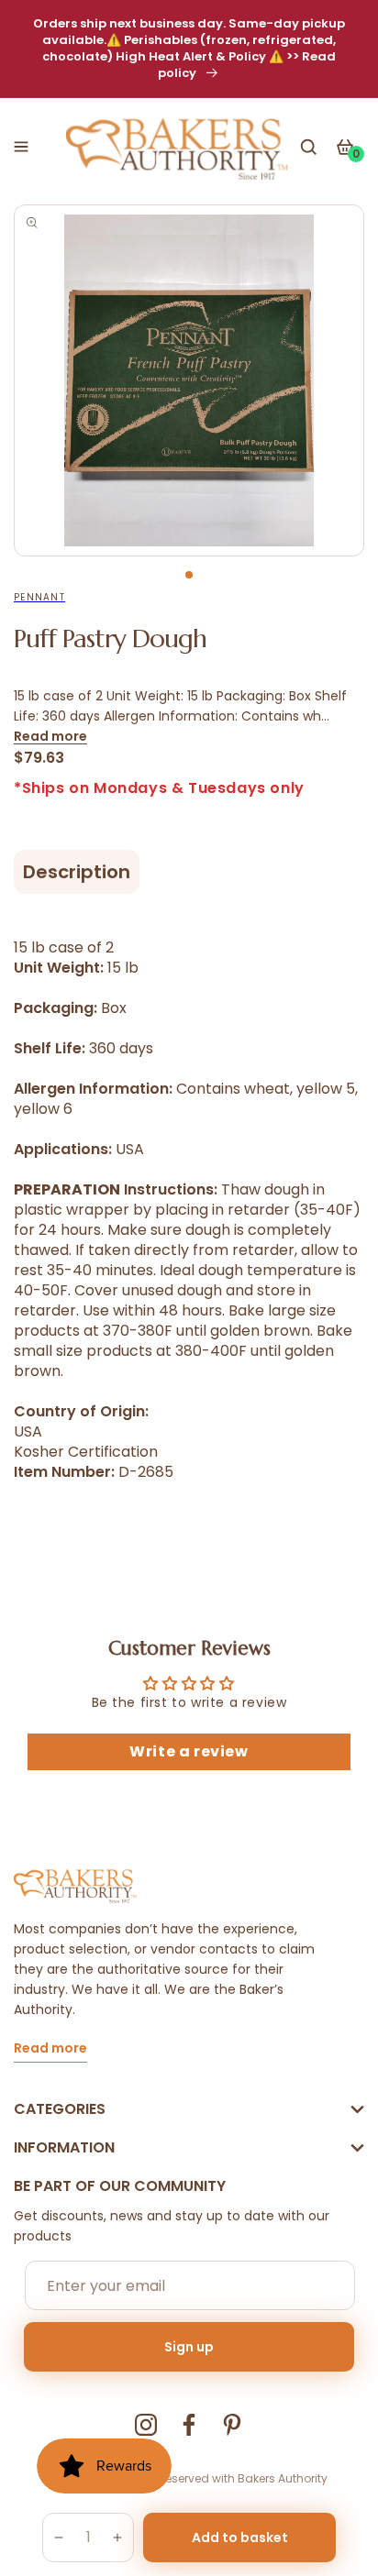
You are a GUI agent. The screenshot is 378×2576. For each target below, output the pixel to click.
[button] (21, 147)
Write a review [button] (189, 1751)
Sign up (189, 2347)
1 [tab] (189, 575)
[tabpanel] (189, 380)
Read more (50, 736)
